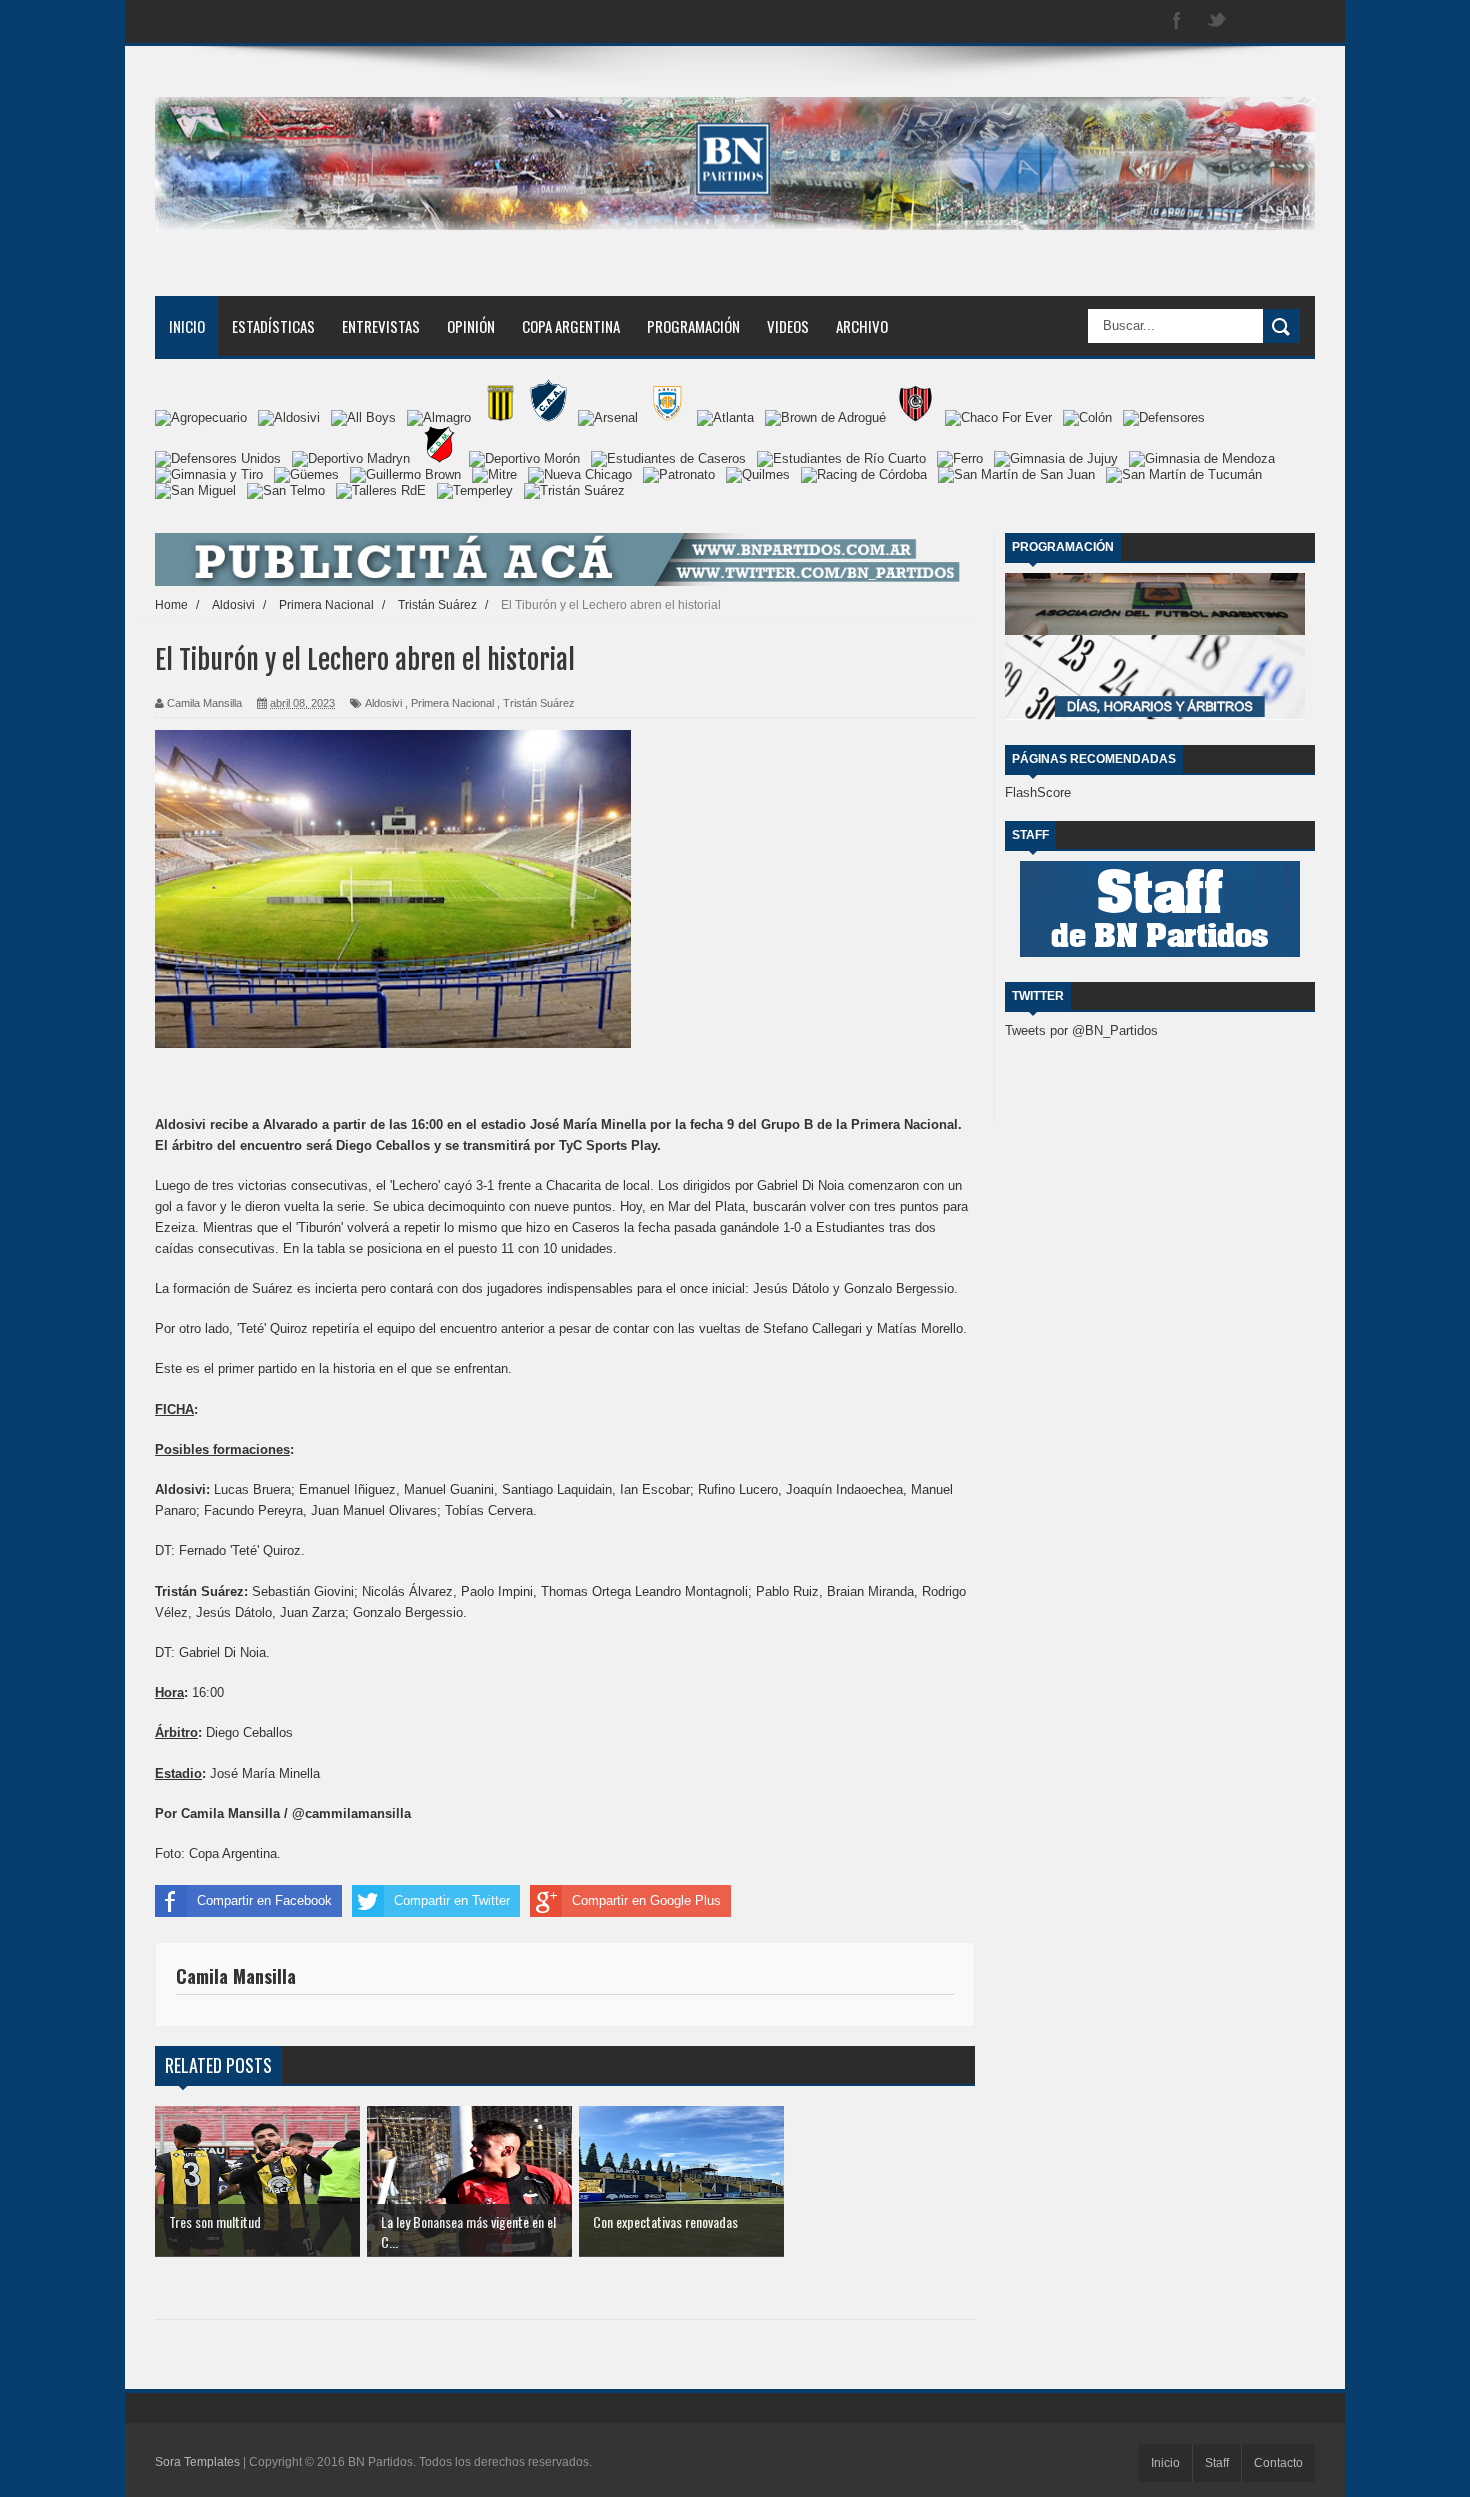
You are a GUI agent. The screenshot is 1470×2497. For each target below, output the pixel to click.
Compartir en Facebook (264, 1900)
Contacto (1278, 2463)
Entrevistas (381, 326)
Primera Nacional (452, 703)
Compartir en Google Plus (646, 1900)
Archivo (862, 326)
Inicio (187, 326)
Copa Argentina (571, 326)
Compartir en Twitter (452, 1900)
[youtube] (1297, 21)
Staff (1217, 2463)
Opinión (471, 326)
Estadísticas (273, 326)
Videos (788, 326)
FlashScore (1038, 792)
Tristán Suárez (539, 703)
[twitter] (1217, 21)
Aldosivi (383, 703)
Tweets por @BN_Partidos (1081, 1030)
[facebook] (1177, 21)
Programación (693, 326)
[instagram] (1257, 21)
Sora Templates (197, 2462)
